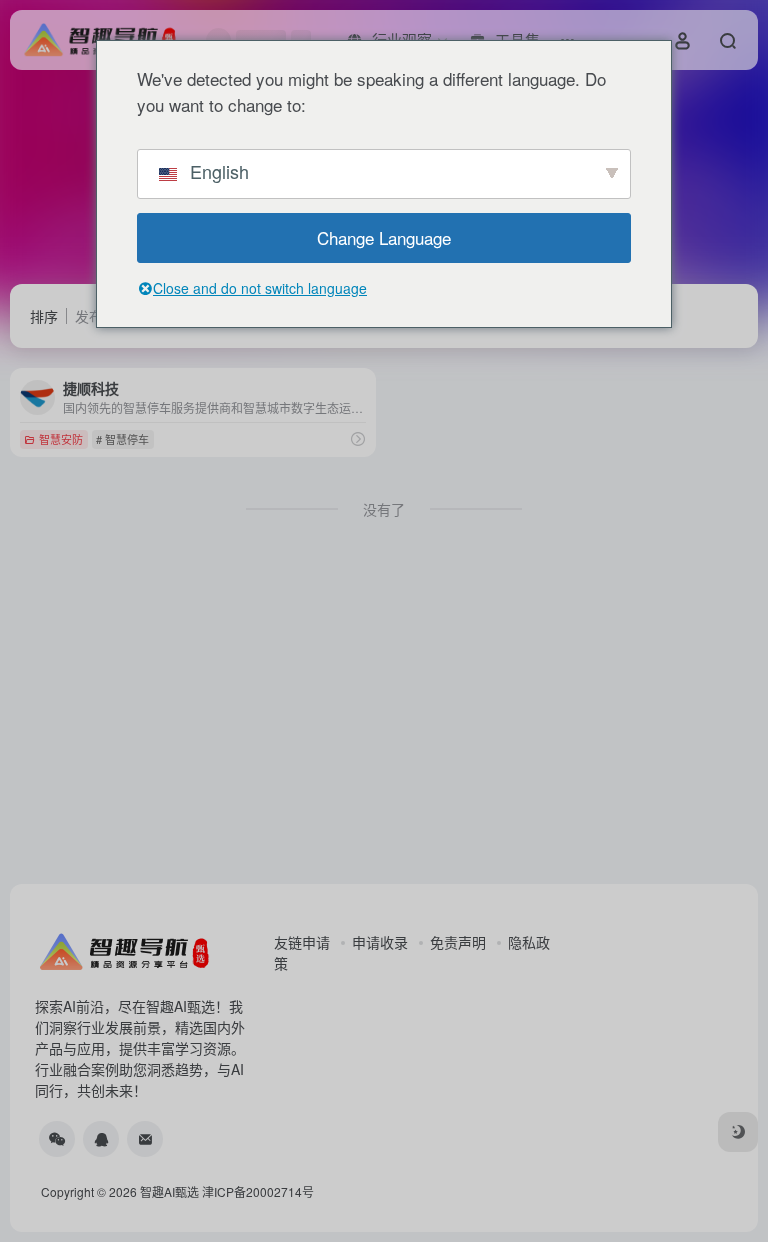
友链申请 (302, 942)
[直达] (358, 438)
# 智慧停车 (122, 439)
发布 (89, 316)
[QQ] (101, 1139)
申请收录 (380, 942)
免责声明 (458, 942)
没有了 (384, 509)
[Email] (145, 1139)
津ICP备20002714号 (258, 1191)
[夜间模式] (738, 1132)
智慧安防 (61, 439)
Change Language (384, 237)
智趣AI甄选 (169, 1191)
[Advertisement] (384, 718)
